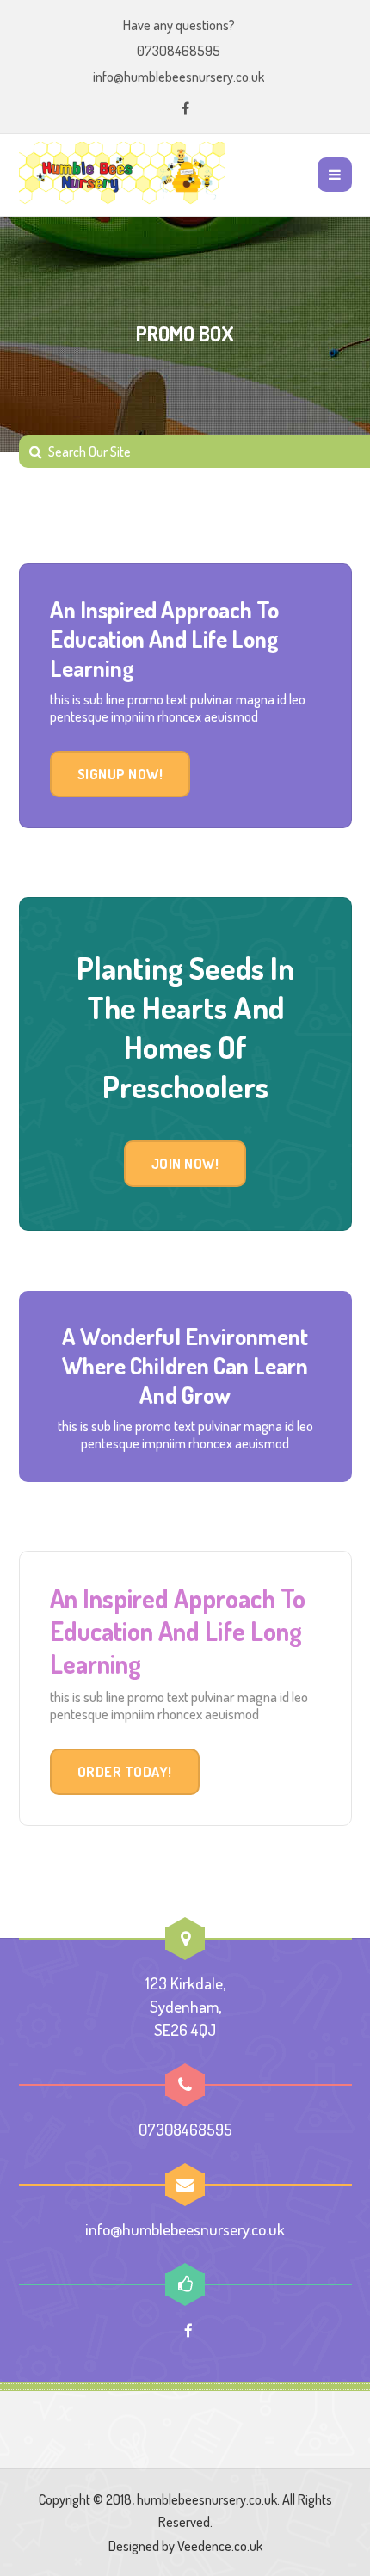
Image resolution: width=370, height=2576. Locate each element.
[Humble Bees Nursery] (122, 175)
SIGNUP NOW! (120, 774)
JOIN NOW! (185, 1163)
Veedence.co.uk (220, 2546)
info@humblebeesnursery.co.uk (179, 77)
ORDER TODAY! (125, 1771)
